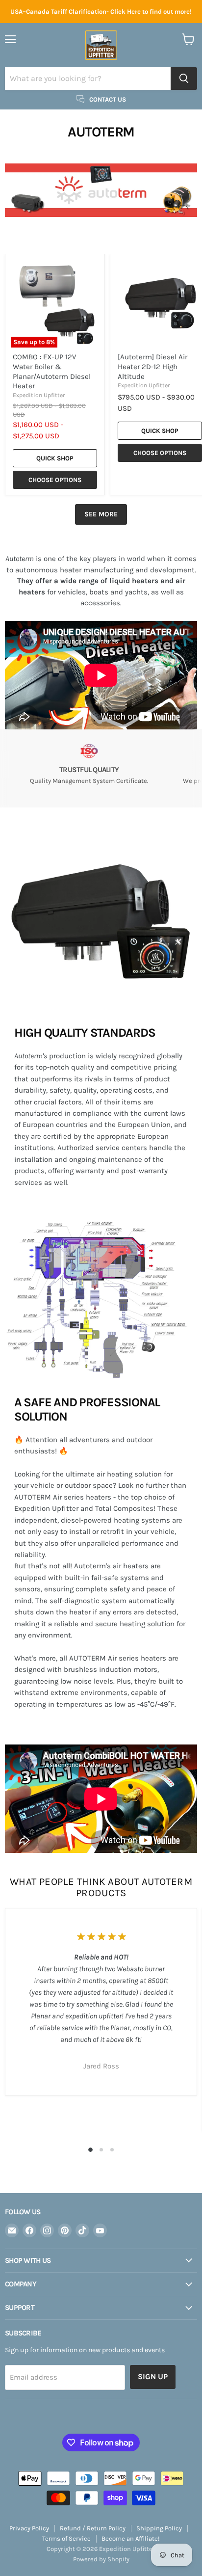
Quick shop (55, 458)
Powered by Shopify (101, 2559)
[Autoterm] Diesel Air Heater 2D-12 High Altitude (152, 366)
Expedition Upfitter (39, 395)
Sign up (153, 2376)
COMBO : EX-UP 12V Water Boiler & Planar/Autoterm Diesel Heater (52, 371)
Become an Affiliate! (131, 2538)
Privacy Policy (29, 2528)
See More (101, 514)
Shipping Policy (159, 2528)
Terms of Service (66, 2538)
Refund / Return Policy (93, 2528)
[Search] (184, 79)
